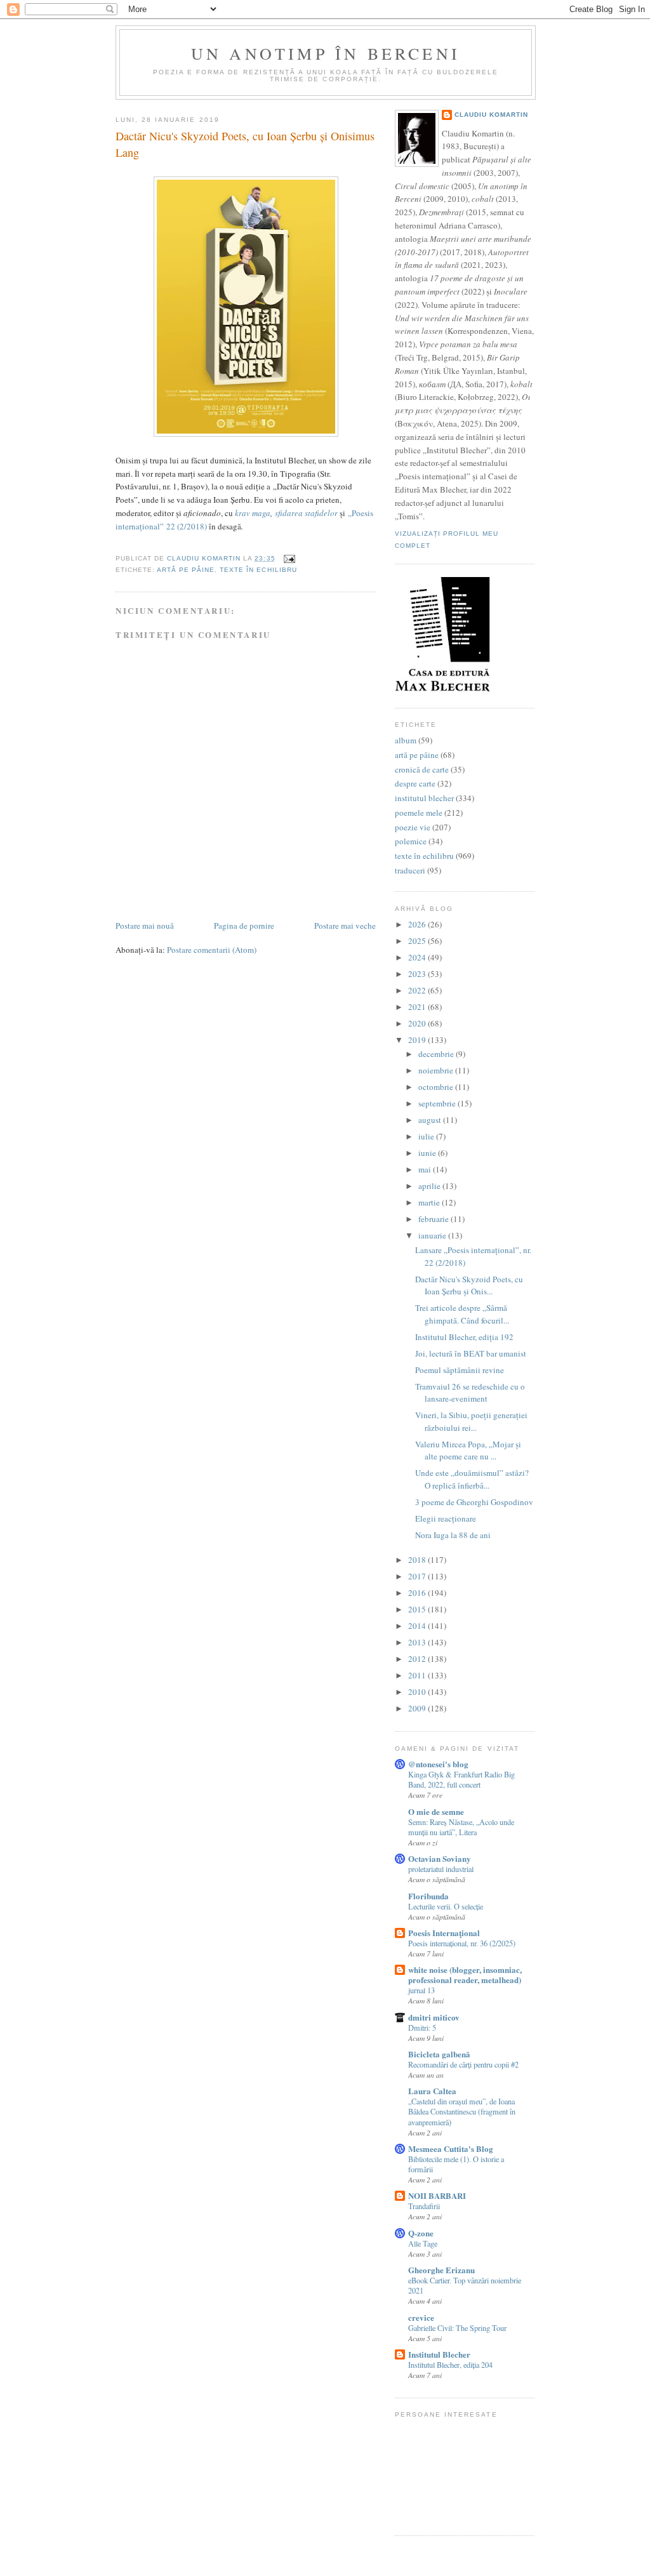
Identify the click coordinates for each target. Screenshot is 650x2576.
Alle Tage (423, 2243)
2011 (418, 1675)
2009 (418, 1708)
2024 (418, 957)
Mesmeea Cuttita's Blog (451, 2148)
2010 (418, 1692)
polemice (411, 841)
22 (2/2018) (185, 526)
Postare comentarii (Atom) (212, 950)
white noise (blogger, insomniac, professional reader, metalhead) (465, 1975)
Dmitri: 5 (422, 2028)
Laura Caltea (432, 2091)
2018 (418, 1560)
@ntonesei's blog (438, 1764)
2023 (418, 974)
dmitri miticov (434, 2017)
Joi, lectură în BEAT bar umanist (471, 1353)
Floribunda (428, 1896)
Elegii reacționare (446, 1518)
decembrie (437, 1054)
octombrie (437, 1087)
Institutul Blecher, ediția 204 (450, 2365)
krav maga (253, 513)
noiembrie (437, 1070)
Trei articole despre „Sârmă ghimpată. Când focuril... (462, 1314)
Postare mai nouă (145, 926)
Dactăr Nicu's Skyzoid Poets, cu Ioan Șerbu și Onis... (469, 1285)
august (431, 1120)
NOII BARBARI (437, 2195)
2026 (418, 924)
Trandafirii (424, 2206)
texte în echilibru (258, 570)
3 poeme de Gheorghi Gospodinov (474, 1502)
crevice (421, 2317)
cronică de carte (422, 769)
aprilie (430, 1186)
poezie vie (413, 827)
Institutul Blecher (439, 2354)
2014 (418, 1626)
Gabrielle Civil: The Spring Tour (457, 2328)
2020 (418, 1023)
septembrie (438, 1103)
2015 (418, 1609)
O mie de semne (436, 1811)
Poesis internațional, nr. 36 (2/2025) (462, 1943)
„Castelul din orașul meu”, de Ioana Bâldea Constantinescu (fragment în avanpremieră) (462, 2111)
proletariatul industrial (441, 1869)
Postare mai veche (345, 926)
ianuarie (433, 1235)
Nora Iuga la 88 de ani (453, 1535)
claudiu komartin (491, 115)
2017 (418, 1576)
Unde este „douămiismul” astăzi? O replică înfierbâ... (472, 1479)
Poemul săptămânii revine (460, 1370)
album (406, 740)
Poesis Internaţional (444, 1933)
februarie (434, 1219)
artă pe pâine (186, 570)
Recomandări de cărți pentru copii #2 (463, 2064)
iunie (428, 1153)
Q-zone (421, 2233)
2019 (418, 1040)
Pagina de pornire (244, 926)
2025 (418, 941)
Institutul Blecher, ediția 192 (464, 1337)
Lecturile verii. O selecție (446, 1906)
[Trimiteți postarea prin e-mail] (289, 558)
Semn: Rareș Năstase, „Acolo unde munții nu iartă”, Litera (461, 1827)
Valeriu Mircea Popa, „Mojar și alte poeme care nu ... (468, 1451)
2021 (418, 1007)
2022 (418, 990)
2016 (418, 1593)
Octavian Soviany (440, 1858)
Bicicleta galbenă (439, 2054)
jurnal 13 (421, 1990)
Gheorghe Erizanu (441, 2270)
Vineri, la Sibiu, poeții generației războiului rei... (471, 1421)
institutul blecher (424, 798)
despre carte (415, 783)
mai (426, 1169)
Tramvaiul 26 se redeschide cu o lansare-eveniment (470, 1393)
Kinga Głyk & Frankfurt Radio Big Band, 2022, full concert (461, 1779)
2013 (418, 1642)
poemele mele (419, 813)
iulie (427, 1136)
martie (430, 1202)
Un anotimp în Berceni (326, 53)
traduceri (410, 870)
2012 (418, 1659)
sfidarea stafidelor (306, 513)
